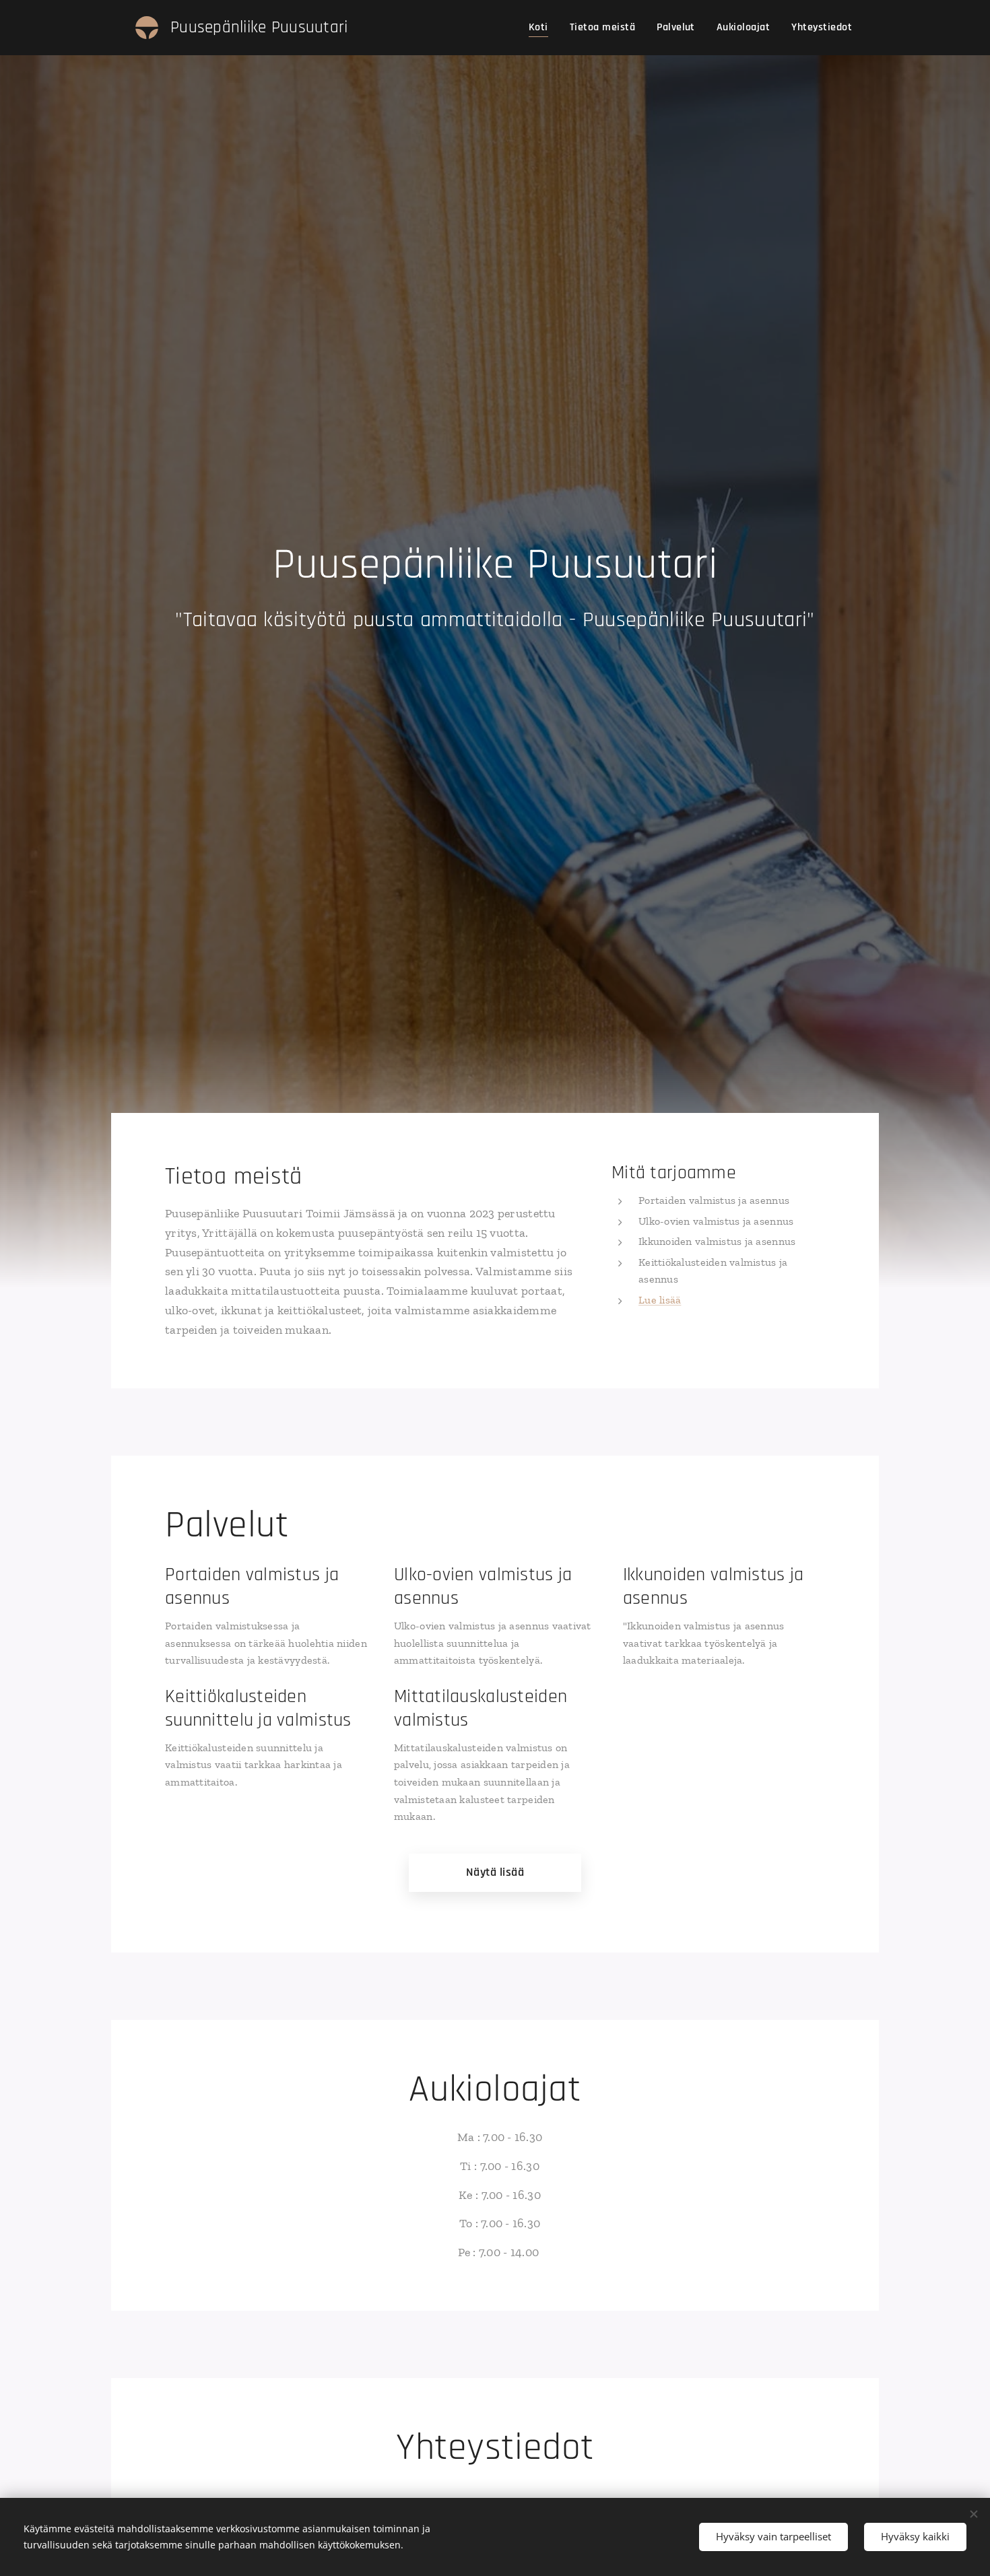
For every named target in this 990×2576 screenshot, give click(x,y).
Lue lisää (660, 1300)
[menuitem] (542, 28)
